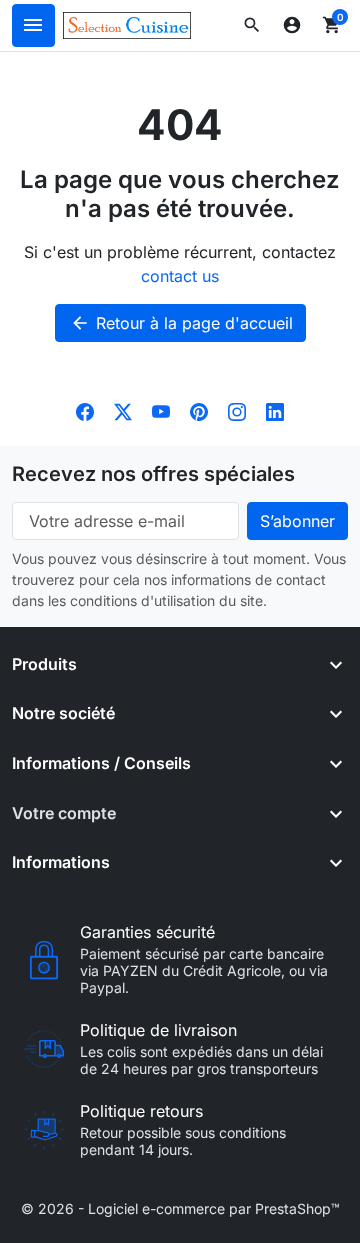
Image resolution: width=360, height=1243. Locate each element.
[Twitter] (123, 410)
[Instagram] (237, 410)
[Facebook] (85, 410)
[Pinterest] (199, 410)
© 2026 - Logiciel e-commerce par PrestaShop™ (180, 1208)
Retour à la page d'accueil (181, 323)
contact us (180, 276)
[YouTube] (161, 410)
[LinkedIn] (275, 410)
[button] (252, 25)
